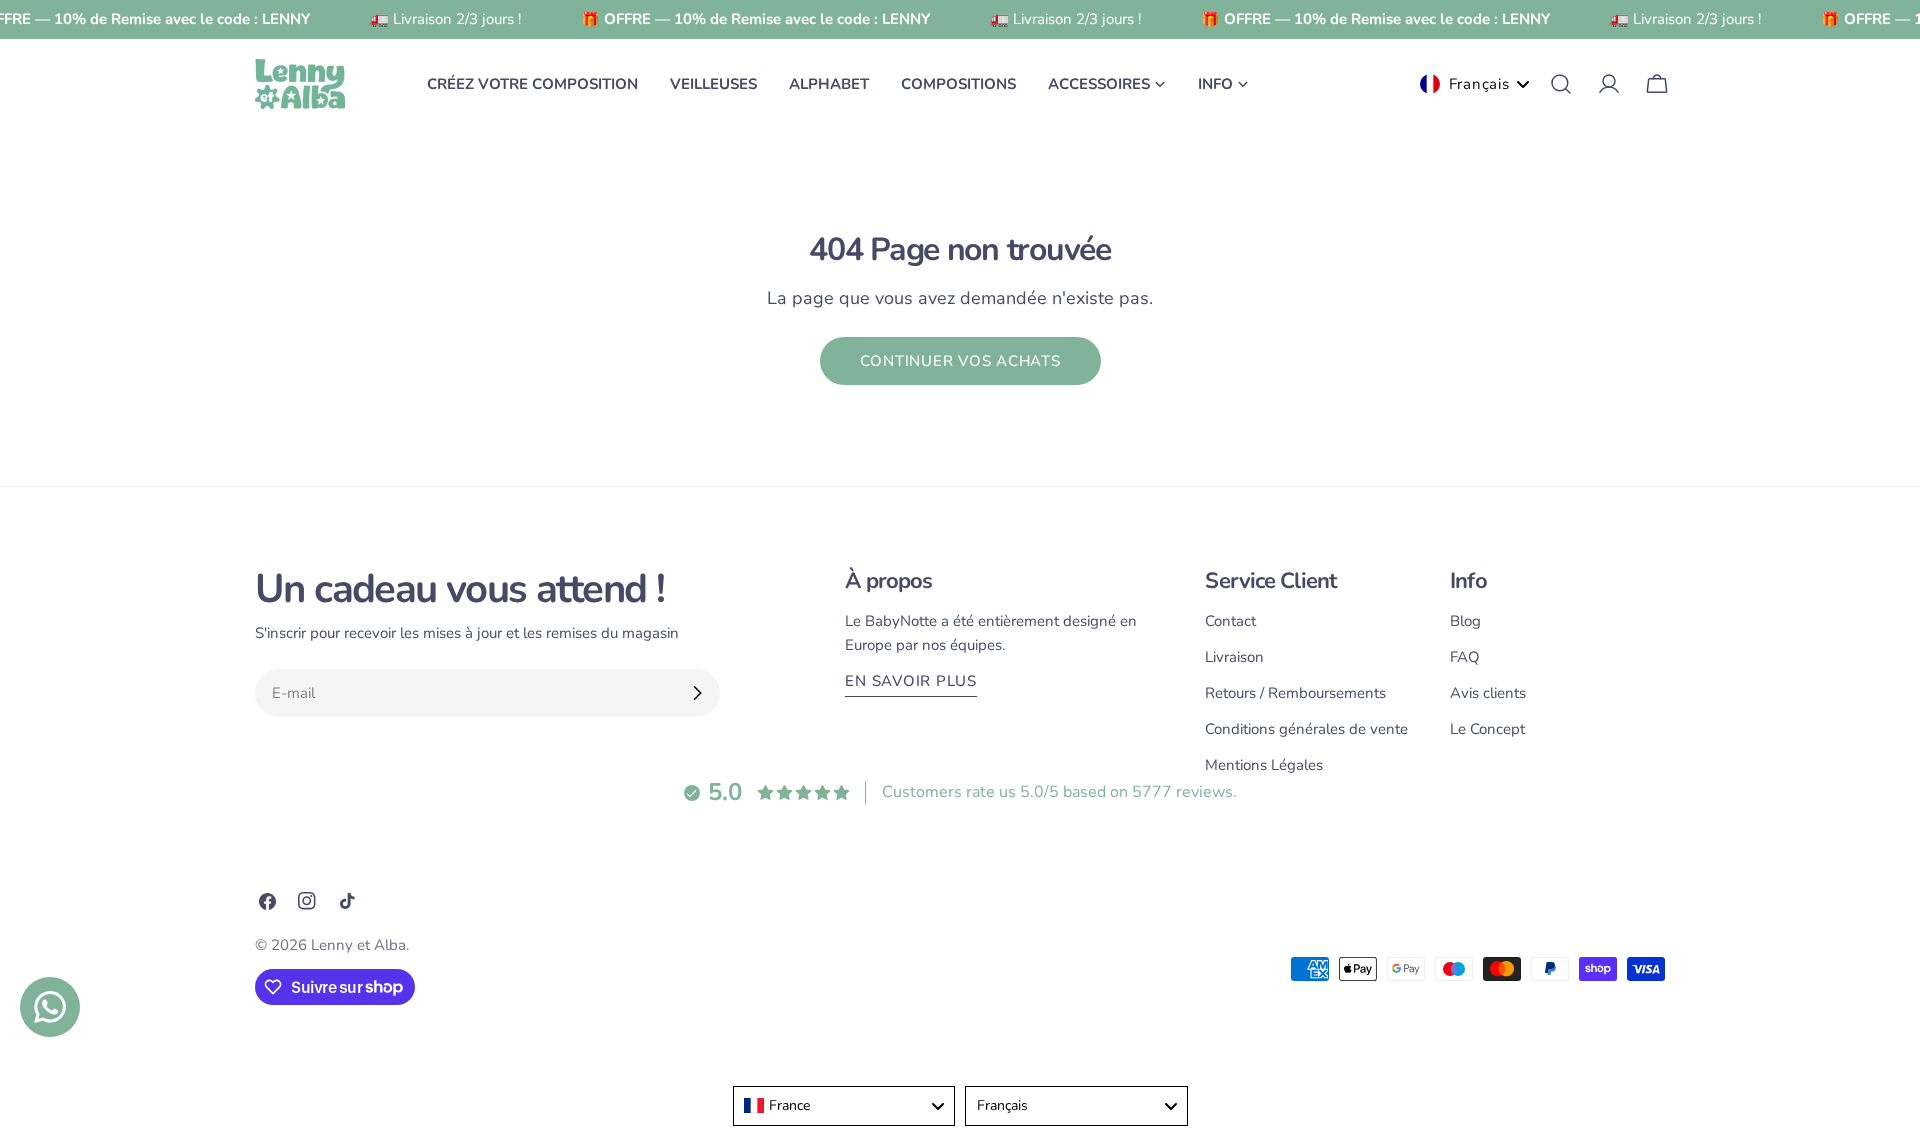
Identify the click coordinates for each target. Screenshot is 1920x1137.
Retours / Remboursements (1295, 693)
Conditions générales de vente (1306, 729)
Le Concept (1487, 729)
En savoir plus (911, 681)
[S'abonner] (697, 693)
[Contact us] (50, 1007)
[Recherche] (1561, 84)
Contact (1230, 621)
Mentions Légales (1264, 765)
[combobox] (844, 1106)
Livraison (1234, 657)
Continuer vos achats (960, 361)
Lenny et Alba (358, 945)
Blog (1465, 621)
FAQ (1465, 657)
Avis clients (1488, 693)
